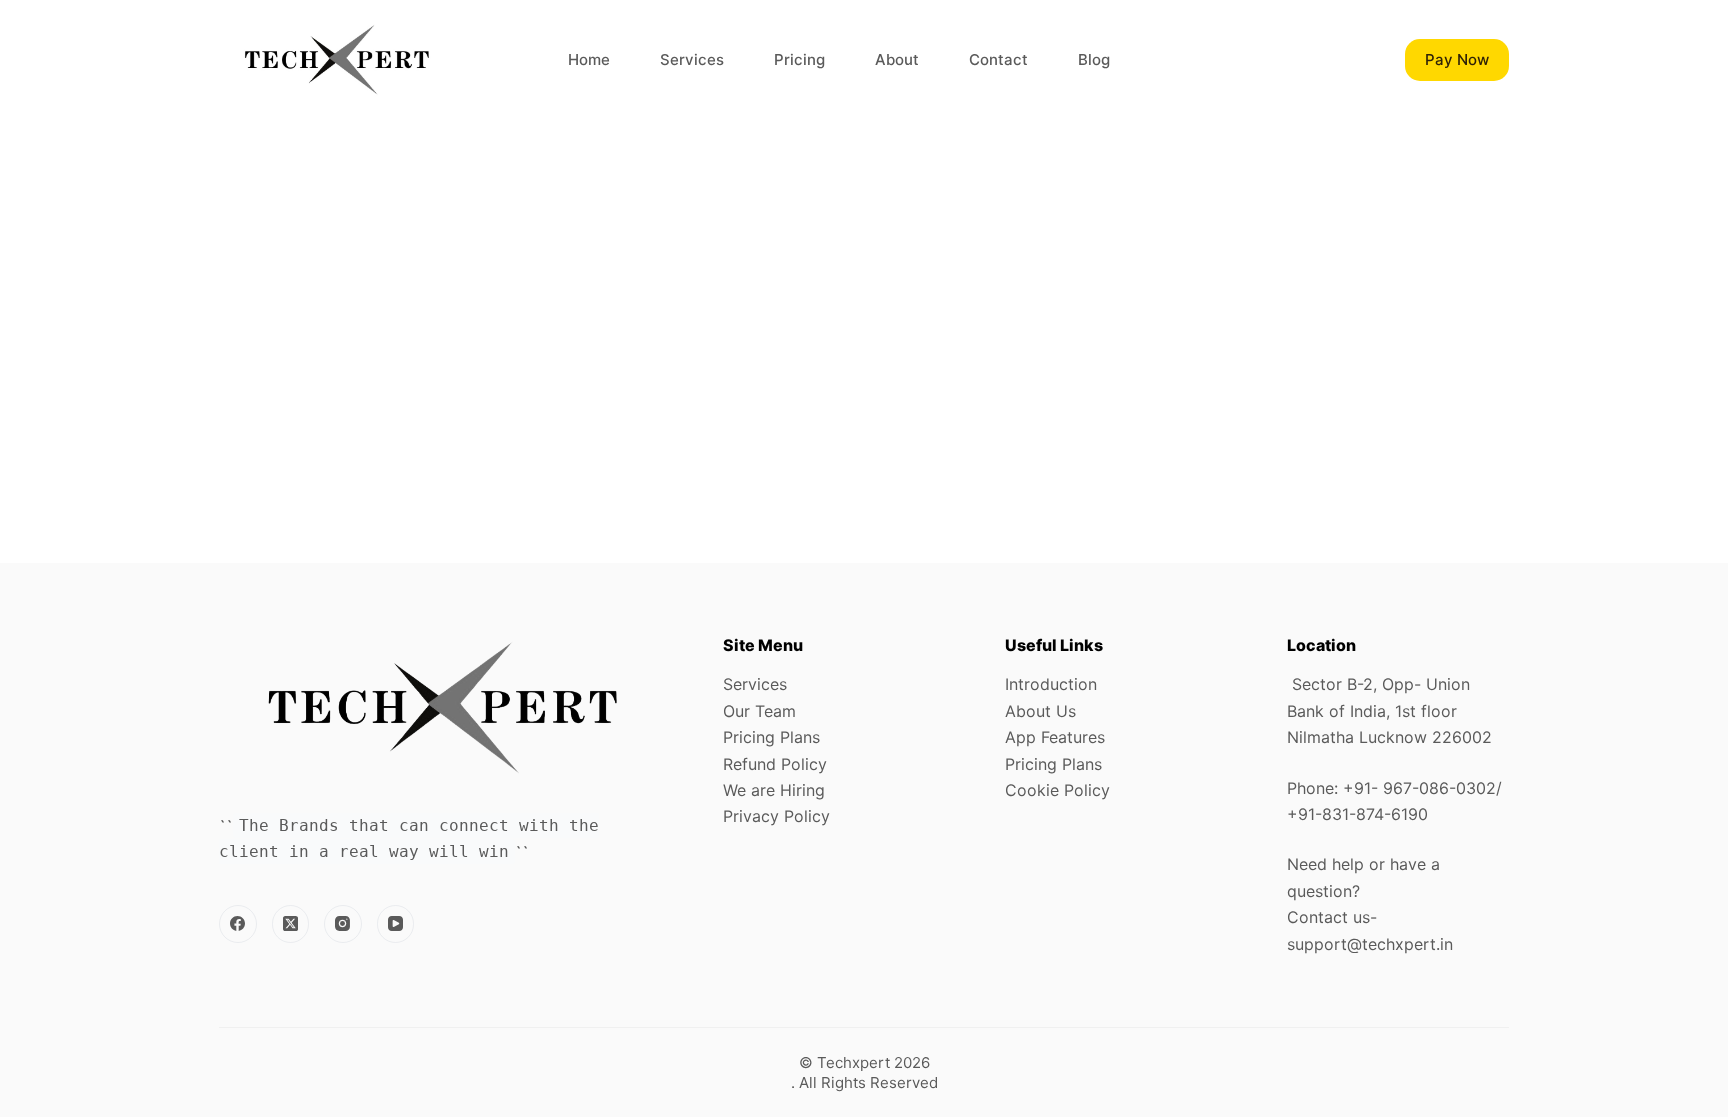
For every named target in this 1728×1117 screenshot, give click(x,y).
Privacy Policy (776, 816)
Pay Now (1457, 59)
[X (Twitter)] (291, 924)
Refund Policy (775, 764)
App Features (1055, 737)
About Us (1040, 711)
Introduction (1051, 684)
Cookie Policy (1057, 790)
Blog (1094, 59)
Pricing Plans (771, 737)
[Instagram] (343, 924)
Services (692, 59)
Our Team (759, 711)
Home (589, 59)
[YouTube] (396, 924)
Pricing (799, 59)
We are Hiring (774, 790)
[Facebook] (238, 924)
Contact (998, 59)
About (897, 59)
